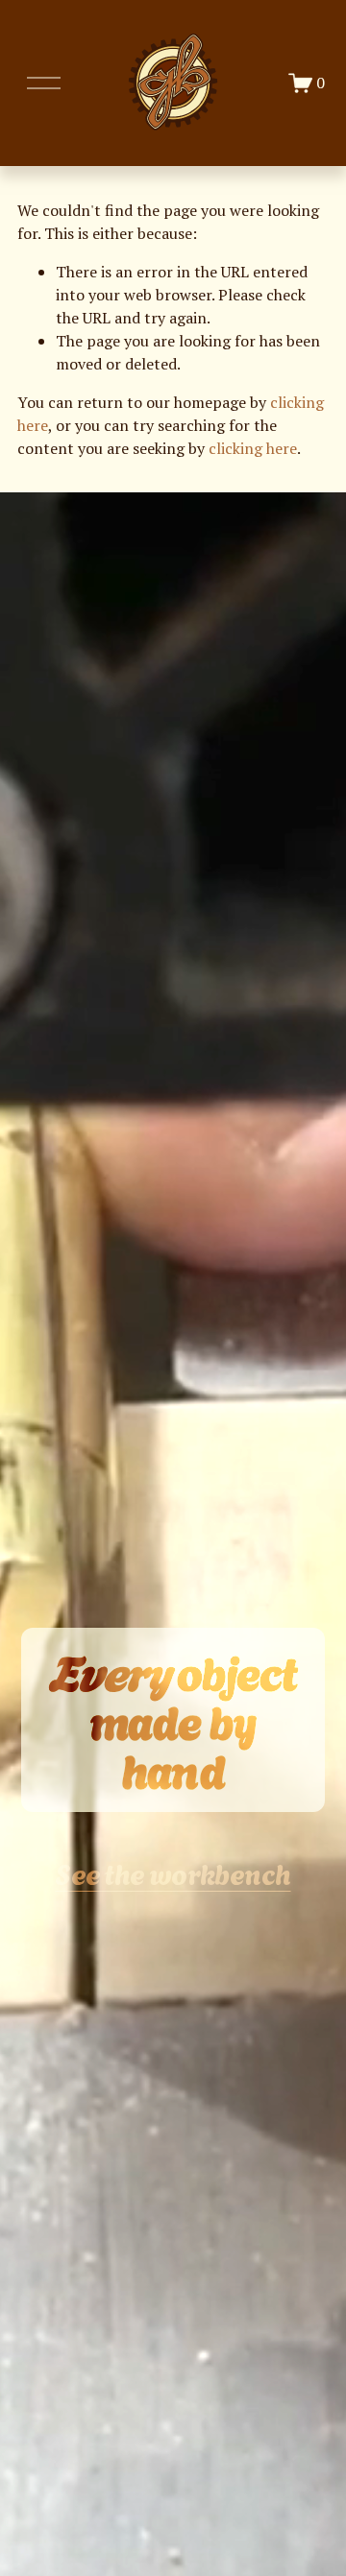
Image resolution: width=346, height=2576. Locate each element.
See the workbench (173, 1872)
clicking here (253, 448)
